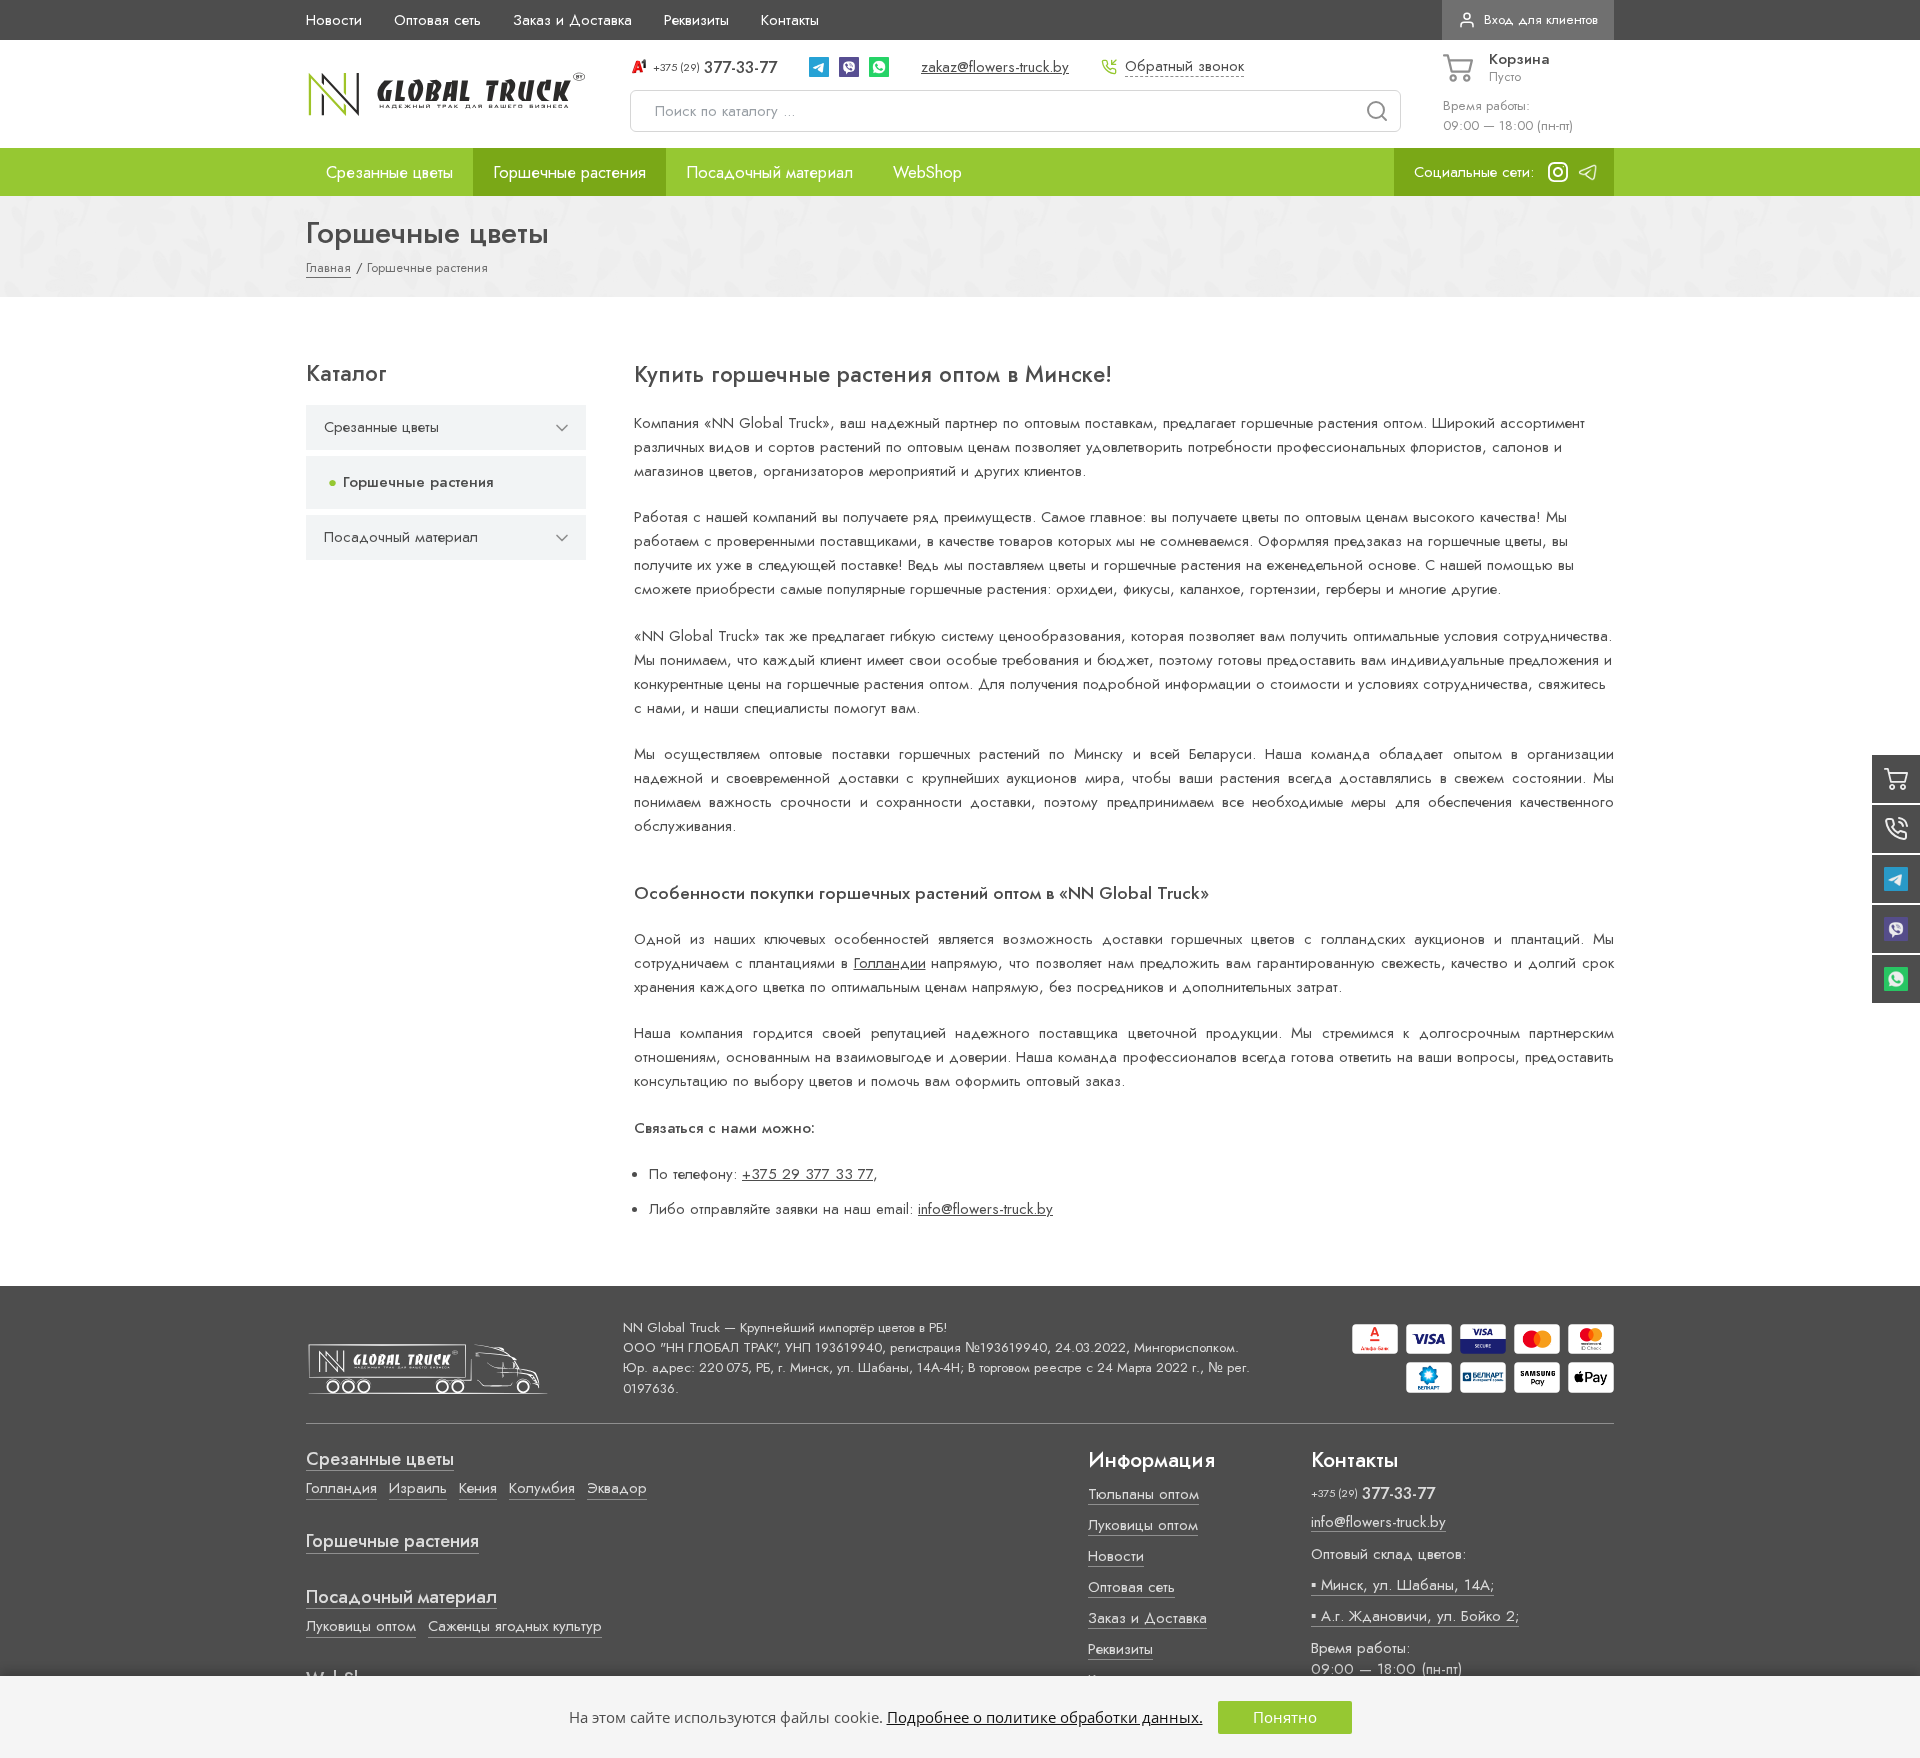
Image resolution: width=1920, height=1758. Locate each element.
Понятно (1285, 1717)
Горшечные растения (569, 172)
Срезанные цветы (389, 172)
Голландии (890, 963)
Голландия (341, 1488)
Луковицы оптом (361, 1626)
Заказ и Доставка (572, 20)
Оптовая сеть (437, 20)
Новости (334, 20)
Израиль (418, 1488)
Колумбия (542, 1488)
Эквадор (617, 1488)
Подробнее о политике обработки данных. (1045, 1717)
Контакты (790, 20)
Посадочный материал (769, 172)
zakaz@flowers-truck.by (995, 67)
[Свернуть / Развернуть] (562, 427)
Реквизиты (696, 20)
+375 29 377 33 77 (807, 1174)
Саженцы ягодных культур (515, 1626)
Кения (478, 1488)
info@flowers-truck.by (985, 1209)
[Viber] (849, 67)
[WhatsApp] (879, 67)
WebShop (927, 172)
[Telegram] (819, 67)
